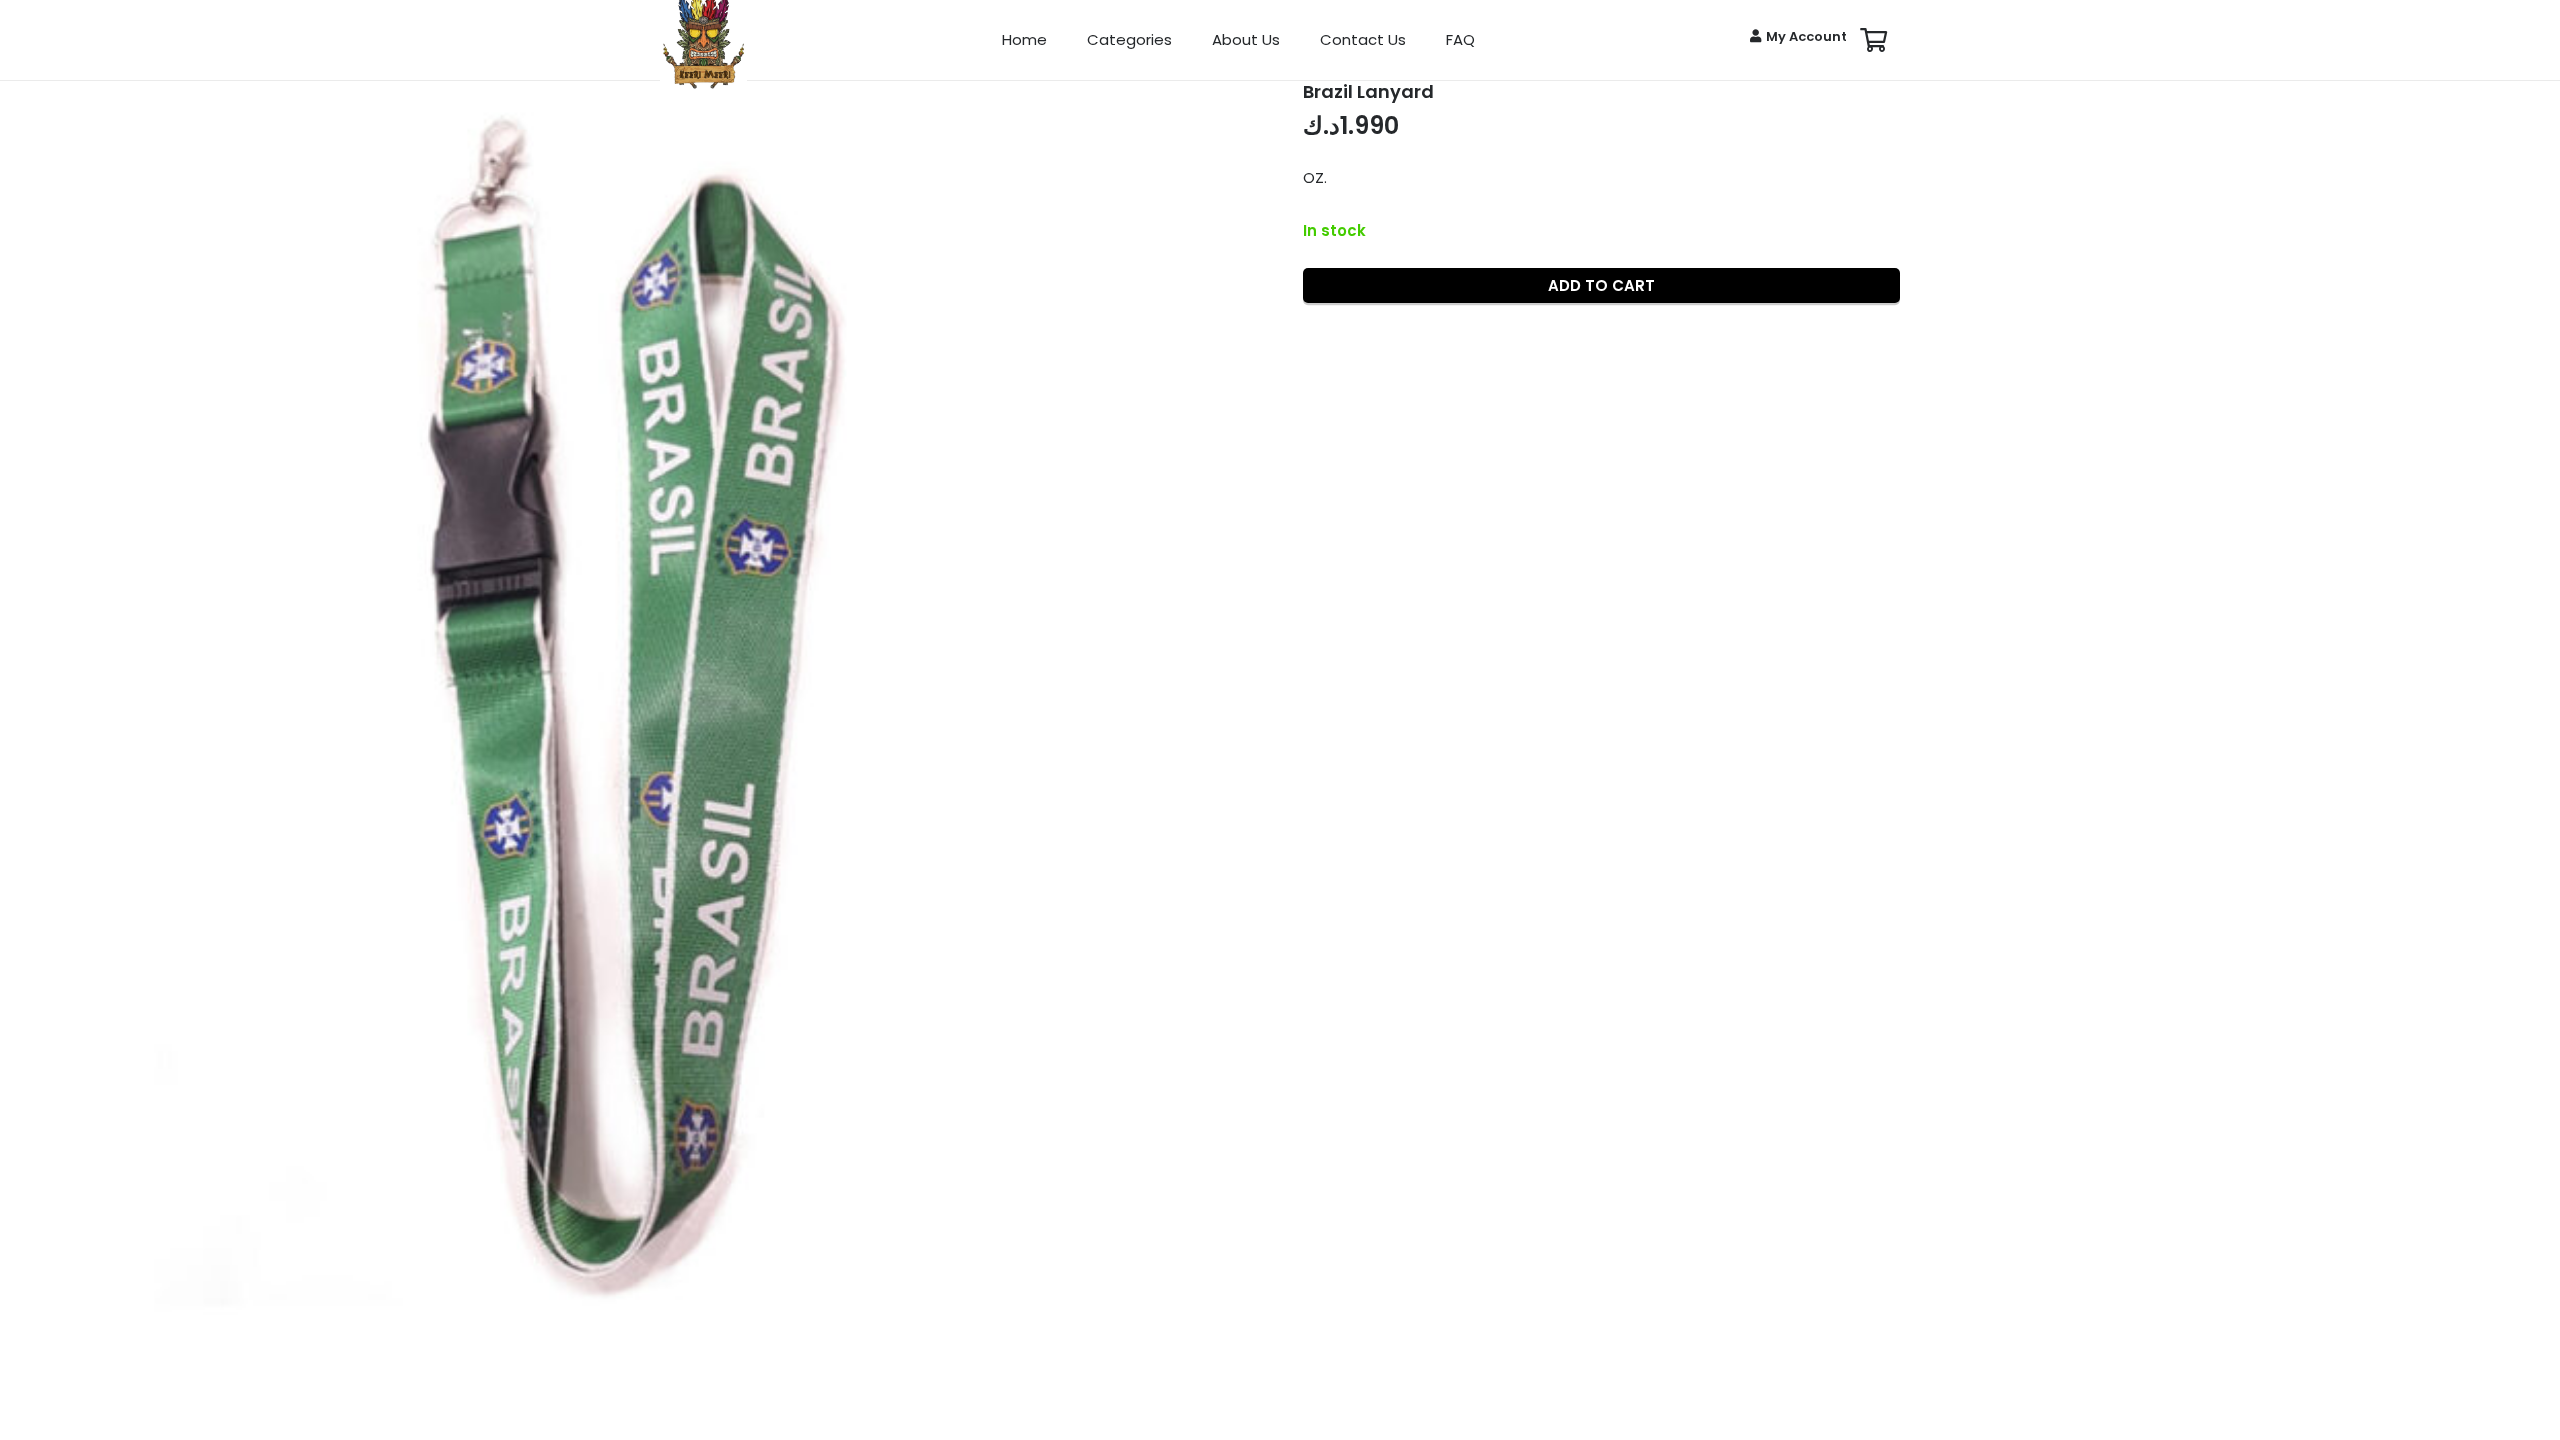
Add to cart (1601, 285)
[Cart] (1873, 40)
